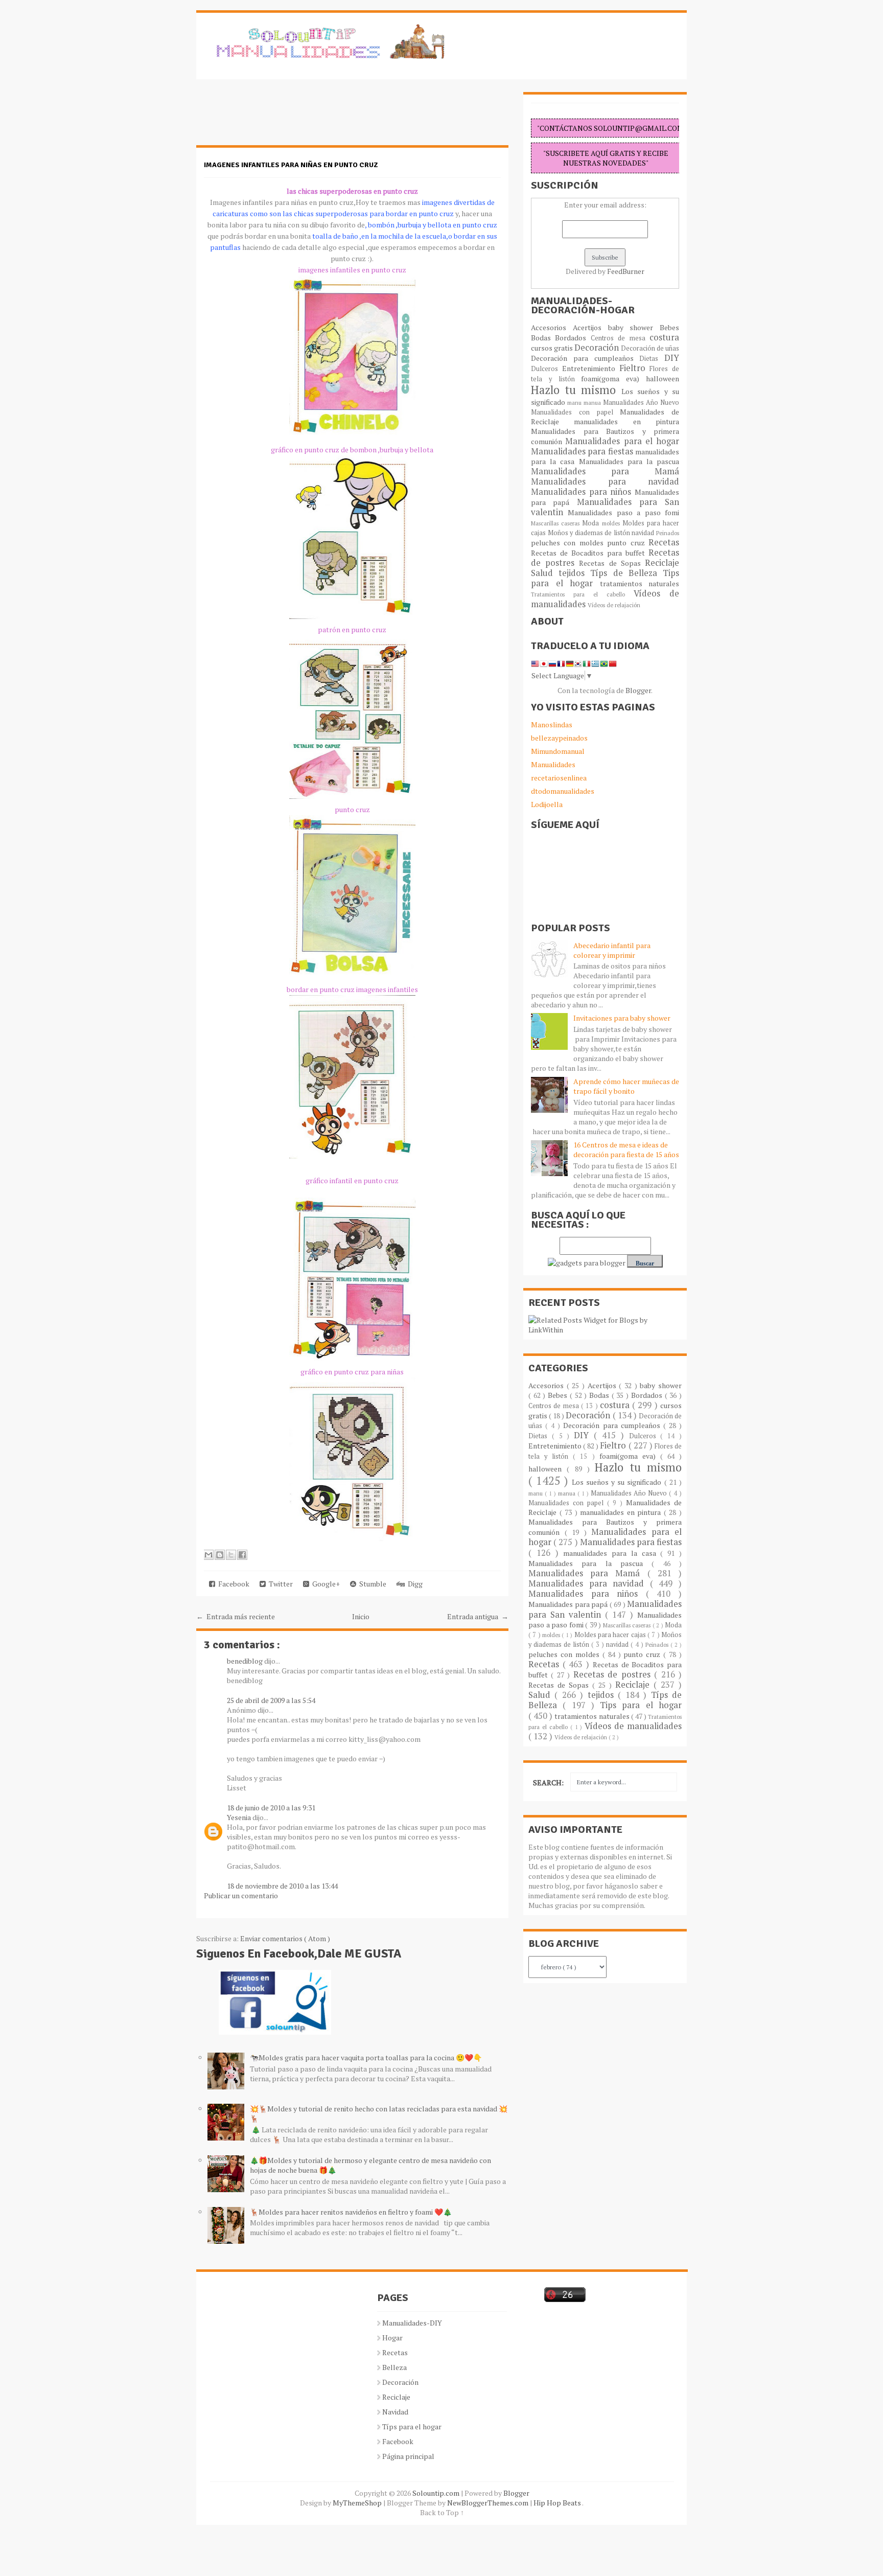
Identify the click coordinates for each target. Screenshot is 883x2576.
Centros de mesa (620, 338)
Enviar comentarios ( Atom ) (285, 1938)
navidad (644, 533)
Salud (545, 573)
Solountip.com (437, 2493)
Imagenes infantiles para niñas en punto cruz (291, 165)
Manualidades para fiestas (583, 451)
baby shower (634, 327)
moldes (612, 523)
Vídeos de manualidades (633, 1726)
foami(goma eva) (613, 378)
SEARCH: (548, 1782)
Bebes (669, 327)
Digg (414, 1584)
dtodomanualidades (563, 791)
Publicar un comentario (241, 1895)
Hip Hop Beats (558, 2503)
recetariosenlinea (559, 778)
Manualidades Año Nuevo (641, 402)
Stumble (371, 1584)
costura (664, 337)
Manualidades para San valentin (605, 507)
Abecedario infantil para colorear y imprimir (612, 950)
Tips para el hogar (641, 1705)
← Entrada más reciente (236, 1616)
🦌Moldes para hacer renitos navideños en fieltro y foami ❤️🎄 (351, 2212)
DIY (672, 358)
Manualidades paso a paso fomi (623, 512)
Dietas (652, 359)
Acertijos (590, 327)
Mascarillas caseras (556, 523)
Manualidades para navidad (605, 481)
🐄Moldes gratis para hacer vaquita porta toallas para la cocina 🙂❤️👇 (366, 2057)
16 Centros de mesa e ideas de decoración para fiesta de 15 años (626, 1149)
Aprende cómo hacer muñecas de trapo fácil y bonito (626, 1086)
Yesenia (240, 1817)
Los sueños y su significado (618, 1482)
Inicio (361, 1616)
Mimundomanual (558, 751)
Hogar (392, 2338)
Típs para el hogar (412, 2426)
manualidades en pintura (626, 421)
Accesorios (552, 327)
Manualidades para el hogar (622, 441)
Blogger (638, 690)
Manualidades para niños (583, 492)
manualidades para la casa (612, 1553)
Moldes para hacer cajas (611, 1635)
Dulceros (547, 369)
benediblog (246, 1661)
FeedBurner (626, 271)
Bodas (543, 338)
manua (593, 402)
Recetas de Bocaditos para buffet (590, 553)
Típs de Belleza (626, 573)
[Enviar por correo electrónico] (208, 1555)
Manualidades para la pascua (629, 461)
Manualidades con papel (575, 412)
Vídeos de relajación (614, 605)
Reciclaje (662, 563)
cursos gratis (553, 348)
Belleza (394, 2367)
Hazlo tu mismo (576, 390)
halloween (663, 378)
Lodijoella (547, 804)
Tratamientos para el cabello (582, 594)
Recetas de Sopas (612, 563)
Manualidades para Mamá (605, 471)
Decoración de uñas (650, 348)
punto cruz (628, 543)
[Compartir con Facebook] (242, 1555)
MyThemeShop (358, 2503)
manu (575, 402)
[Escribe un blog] (220, 1555)
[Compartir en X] (231, 1555)
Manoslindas (552, 724)
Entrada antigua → (478, 1616)
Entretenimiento (591, 368)
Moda (592, 523)
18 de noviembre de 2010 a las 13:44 (282, 1886)
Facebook (232, 1584)
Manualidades (553, 764)
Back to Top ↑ (442, 2512)
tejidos (574, 573)
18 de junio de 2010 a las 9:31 (271, 1808)
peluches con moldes (569, 543)
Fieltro (635, 368)
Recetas (664, 542)
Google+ (324, 1584)
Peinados (668, 533)
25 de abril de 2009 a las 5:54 (271, 1700)
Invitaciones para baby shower (622, 1018)
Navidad (395, 2412)
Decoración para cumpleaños (585, 358)
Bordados (573, 338)
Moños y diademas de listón (590, 533)
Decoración (598, 348)
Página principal (408, 2456)
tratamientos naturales (640, 583)
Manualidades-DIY (412, 2323)
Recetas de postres (614, 1674)
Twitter (279, 1584)
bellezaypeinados (559, 738)
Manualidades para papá (569, 1604)
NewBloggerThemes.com (489, 2503)
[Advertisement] (278, 118)
